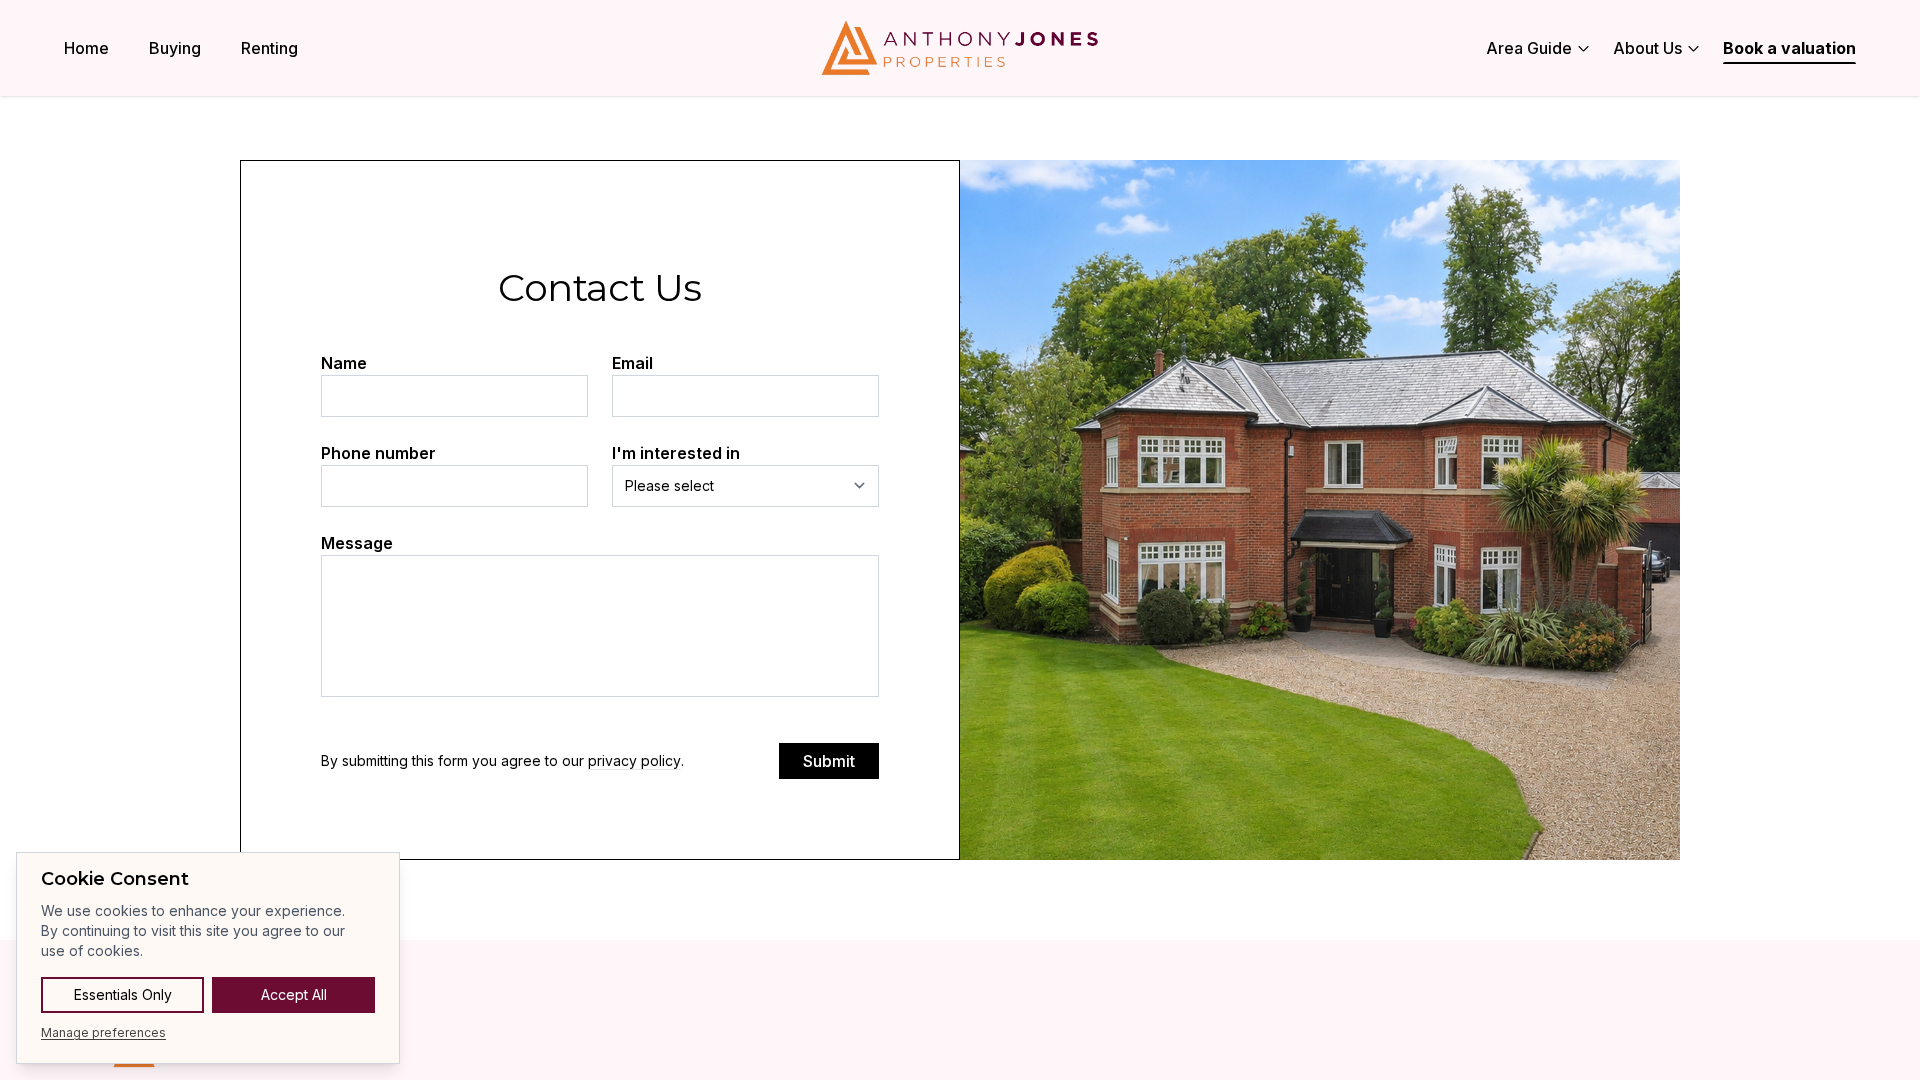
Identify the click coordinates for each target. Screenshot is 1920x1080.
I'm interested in (676, 453)
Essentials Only (123, 994)
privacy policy (634, 760)
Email (632, 363)
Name (344, 363)
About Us (1647, 48)
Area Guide (1529, 48)
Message (357, 543)
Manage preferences (103, 1032)
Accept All (294, 994)
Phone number (378, 453)
